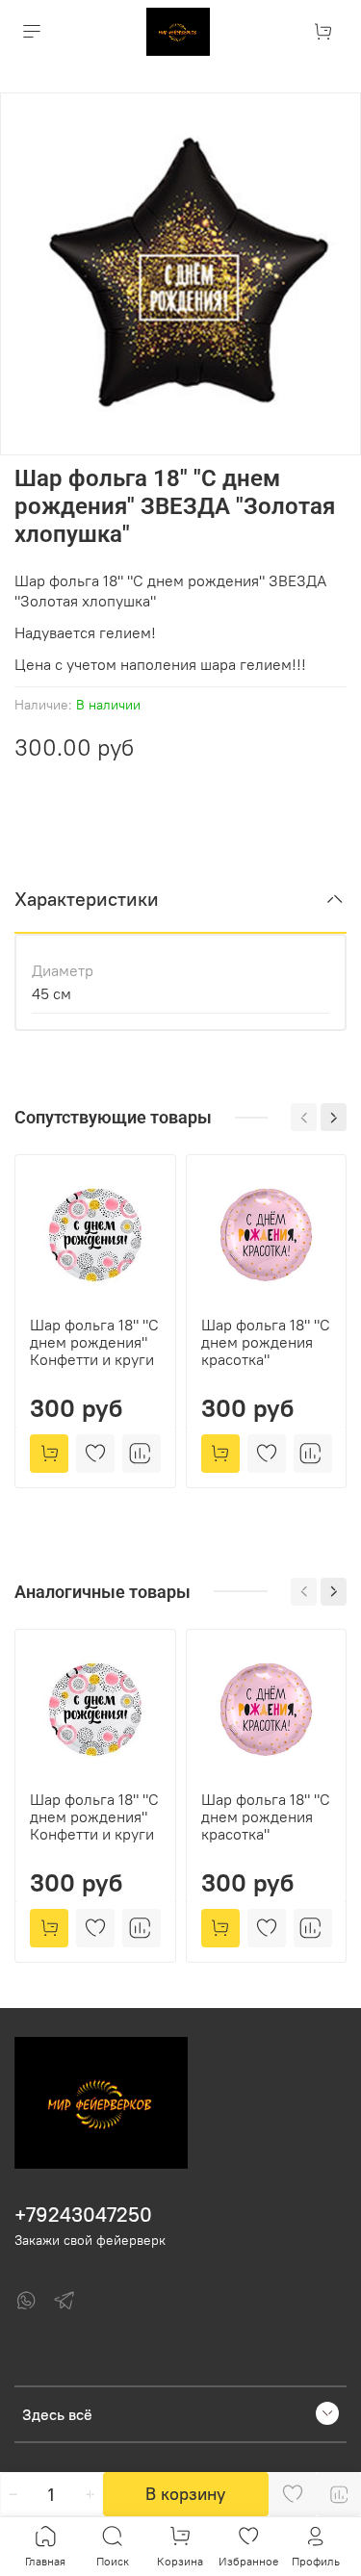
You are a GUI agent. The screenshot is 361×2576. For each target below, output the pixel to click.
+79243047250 (83, 2215)
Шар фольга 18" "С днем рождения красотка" (266, 1342)
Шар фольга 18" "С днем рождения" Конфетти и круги (94, 1342)
